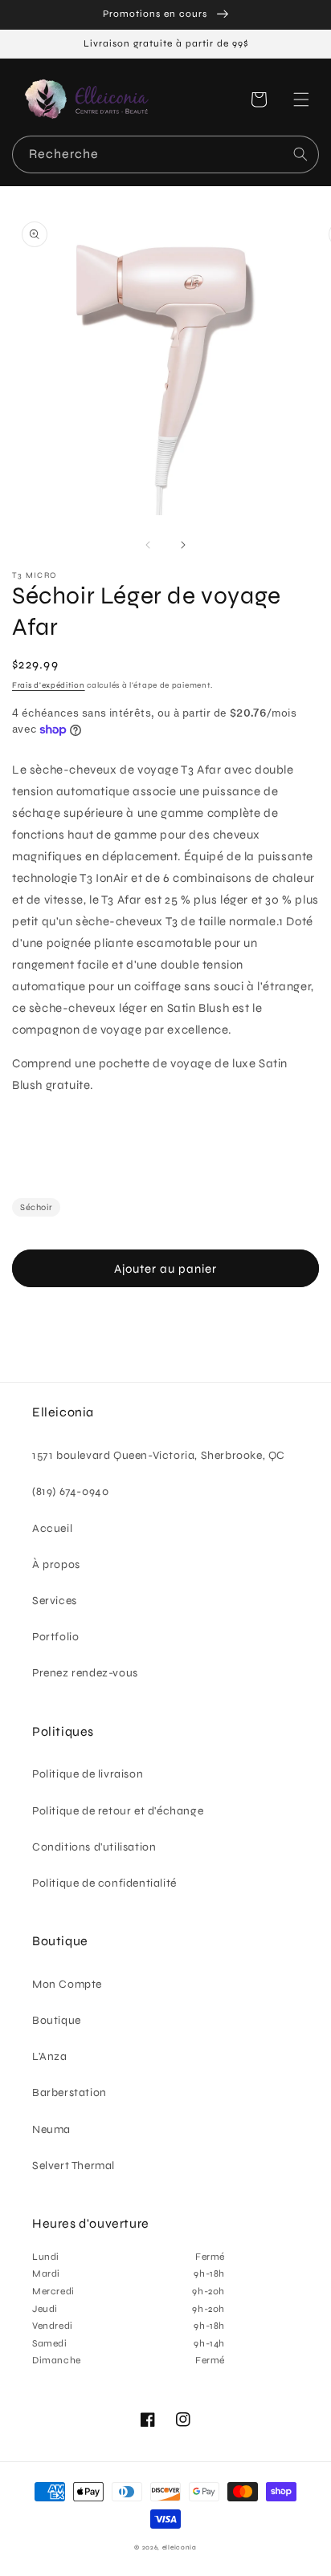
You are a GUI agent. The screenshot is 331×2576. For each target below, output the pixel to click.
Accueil (52, 1528)
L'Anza (50, 2056)
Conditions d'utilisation (94, 1847)
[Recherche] (300, 154)
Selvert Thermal (74, 2166)
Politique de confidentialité (104, 1883)
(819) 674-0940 (70, 1491)
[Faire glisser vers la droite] (183, 545)
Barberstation (69, 2092)
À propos (56, 1564)
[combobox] (165, 154)
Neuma (51, 2129)
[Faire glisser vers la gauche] (148, 545)
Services (55, 1601)
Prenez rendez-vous (85, 1673)
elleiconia (180, 2547)
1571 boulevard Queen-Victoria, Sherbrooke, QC (159, 1455)
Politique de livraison (88, 1774)
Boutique (57, 2020)
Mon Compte (67, 1984)
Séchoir (36, 1207)
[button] (301, 100)
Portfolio (55, 1637)
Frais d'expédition (49, 685)
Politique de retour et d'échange (118, 1811)
